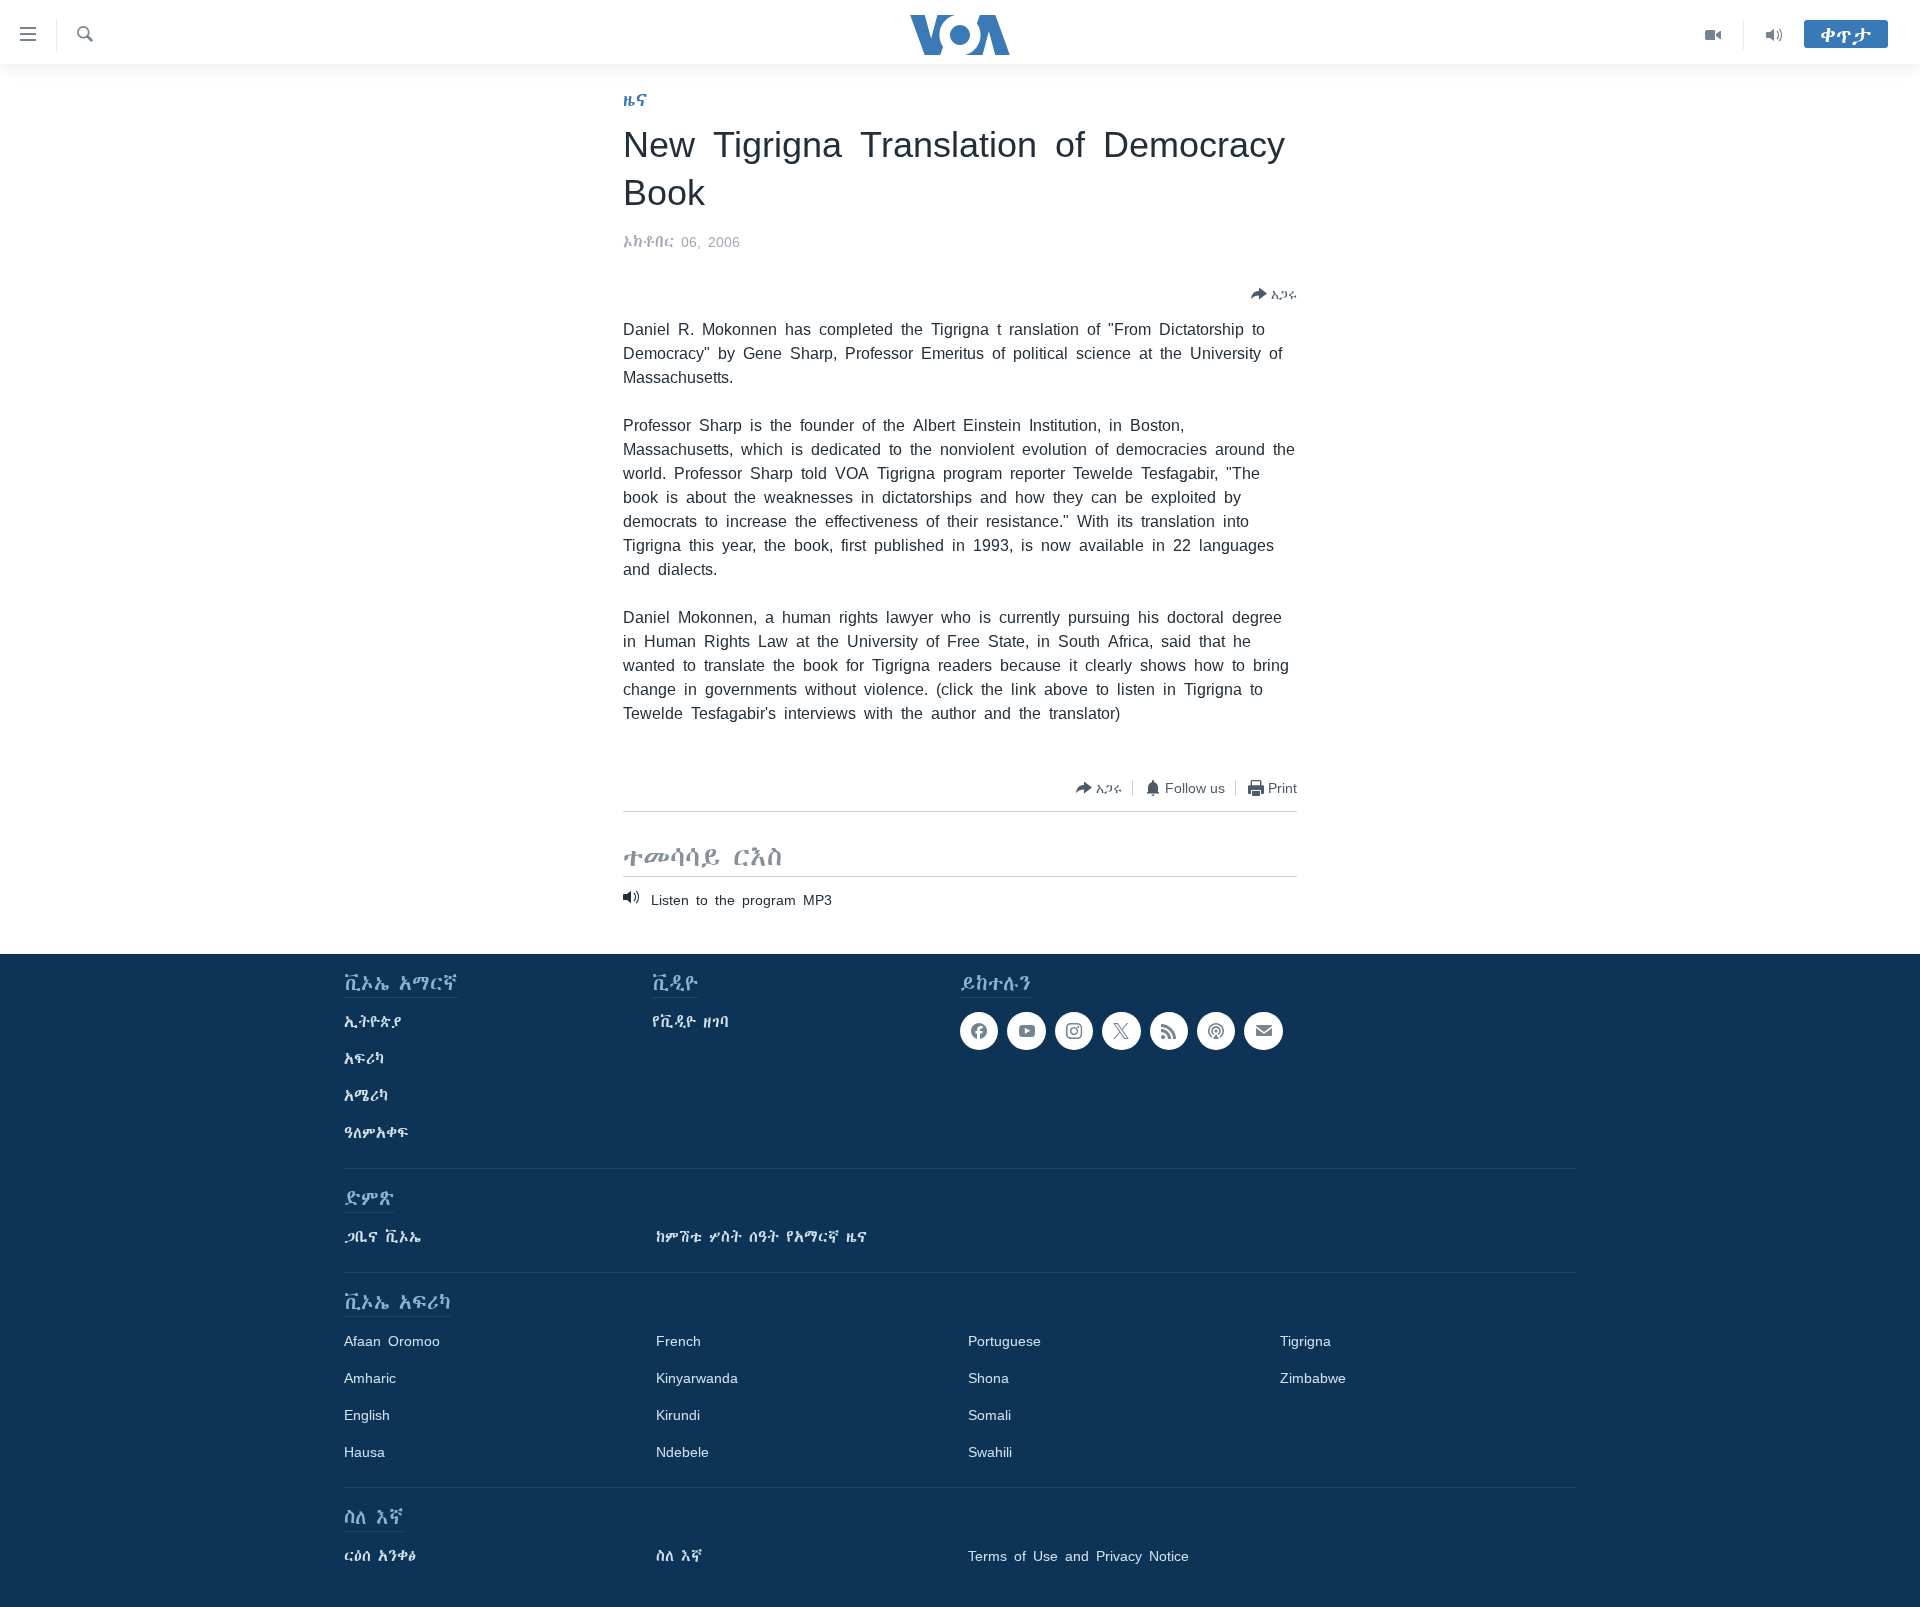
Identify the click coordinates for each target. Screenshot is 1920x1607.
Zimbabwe (1313, 1378)
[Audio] (1774, 35)
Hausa (364, 1452)
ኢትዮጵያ (373, 1022)
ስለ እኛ (679, 1556)
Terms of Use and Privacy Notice (1078, 1556)
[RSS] (1169, 1031)
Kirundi (678, 1415)
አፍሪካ (364, 1059)
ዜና (635, 100)
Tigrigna (1305, 1341)
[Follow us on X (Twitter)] (1121, 1031)
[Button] (1274, 294)
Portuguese (1004, 1341)
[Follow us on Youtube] (1026, 1031)
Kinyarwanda (697, 1378)
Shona (988, 1378)
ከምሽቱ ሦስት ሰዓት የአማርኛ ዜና (761, 1237)
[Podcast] (1216, 1031)
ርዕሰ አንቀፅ (380, 1556)
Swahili (990, 1452)
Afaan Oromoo (392, 1341)
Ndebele (682, 1452)
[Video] (1713, 35)
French (678, 1341)
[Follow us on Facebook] (979, 1031)
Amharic (370, 1378)
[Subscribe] (1263, 1031)
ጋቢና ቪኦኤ (382, 1237)
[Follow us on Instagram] (1074, 1031)
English (367, 1415)
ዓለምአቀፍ (376, 1133)
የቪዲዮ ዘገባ (690, 1022)
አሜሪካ (366, 1096)
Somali (989, 1415)
